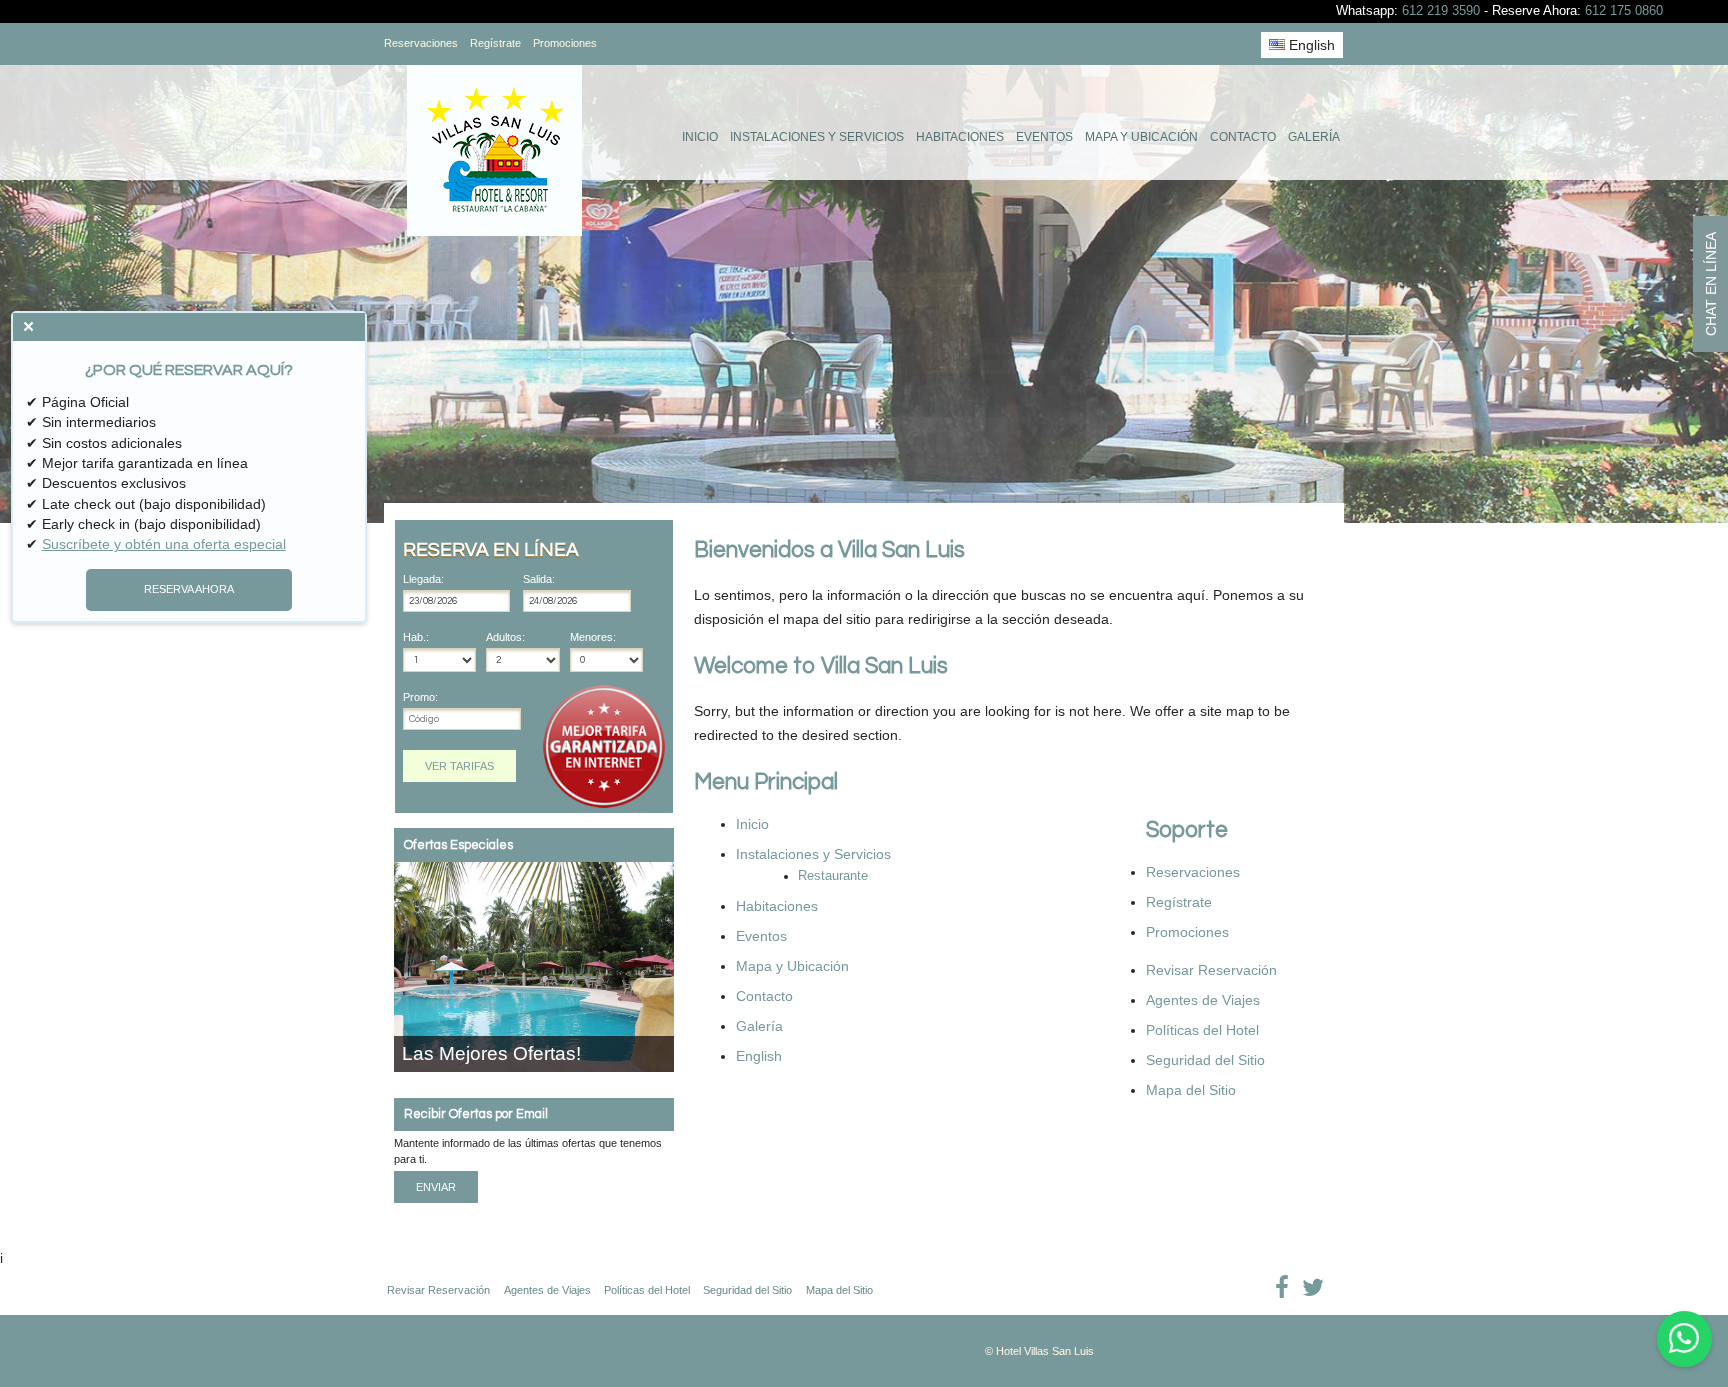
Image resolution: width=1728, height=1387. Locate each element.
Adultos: (505, 637)
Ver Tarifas (459, 766)
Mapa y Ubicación (1141, 137)
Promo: (420, 697)
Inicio (700, 137)
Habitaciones (960, 137)
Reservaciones (421, 43)
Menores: (593, 637)
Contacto (1243, 137)
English (1310, 45)
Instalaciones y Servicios (817, 137)
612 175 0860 (1624, 11)
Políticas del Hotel (1202, 1030)
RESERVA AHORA (189, 589)
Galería (1314, 137)
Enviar (436, 1187)
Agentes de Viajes (1203, 1000)
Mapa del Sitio (1191, 1090)
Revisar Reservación (1211, 970)
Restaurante (833, 876)
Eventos (1044, 137)
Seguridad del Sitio (1205, 1060)
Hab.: (416, 637)
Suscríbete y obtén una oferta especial (164, 544)
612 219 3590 (1441, 11)
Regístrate (495, 43)
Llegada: (423, 579)
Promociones (565, 43)
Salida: (539, 579)
